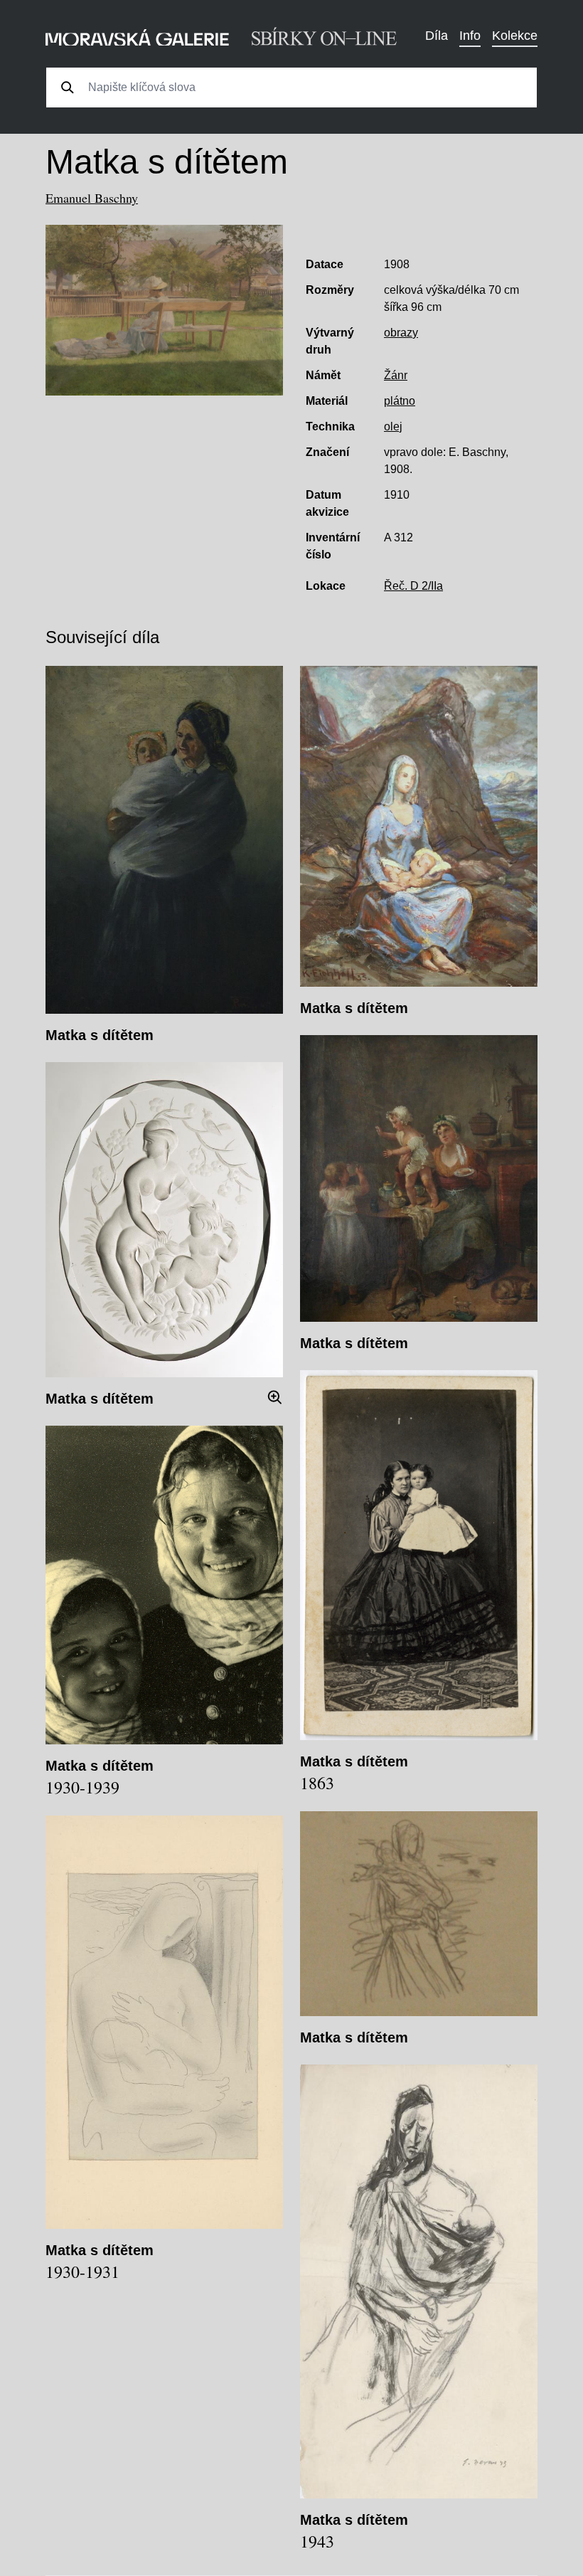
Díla (437, 36)
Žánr (396, 375)
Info (470, 36)
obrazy (401, 333)
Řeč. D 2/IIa (413, 586)
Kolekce (515, 36)
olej (393, 426)
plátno (400, 401)
